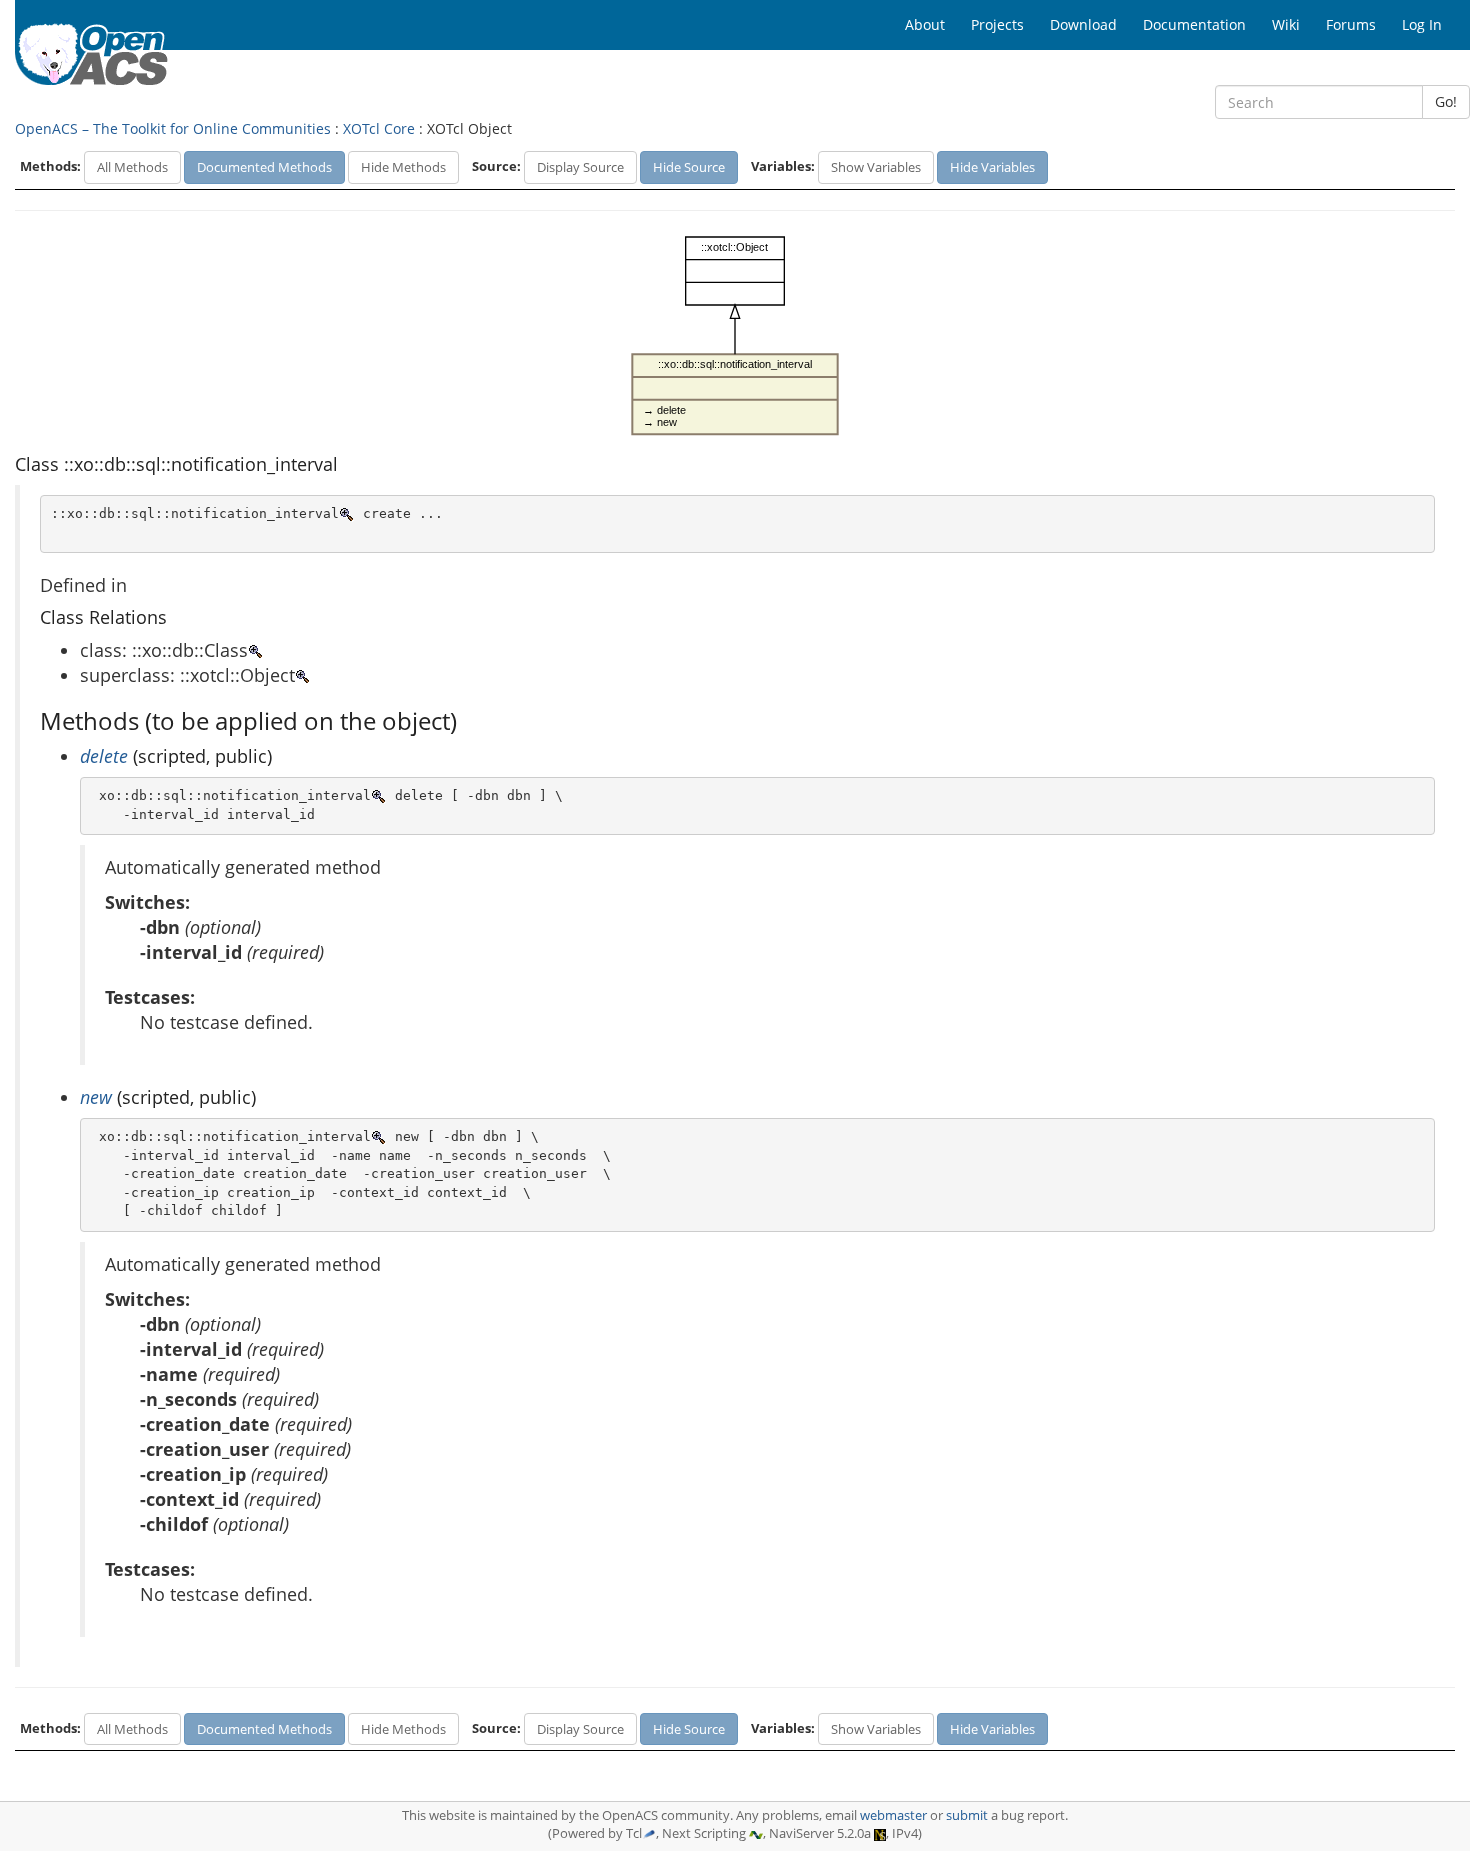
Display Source (580, 167)
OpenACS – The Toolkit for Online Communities (173, 128)
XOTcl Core (379, 128)
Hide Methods (403, 167)
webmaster (893, 1815)
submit (967, 1815)
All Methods (132, 167)
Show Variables (876, 167)
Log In (1422, 24)
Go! (1446, 101)
